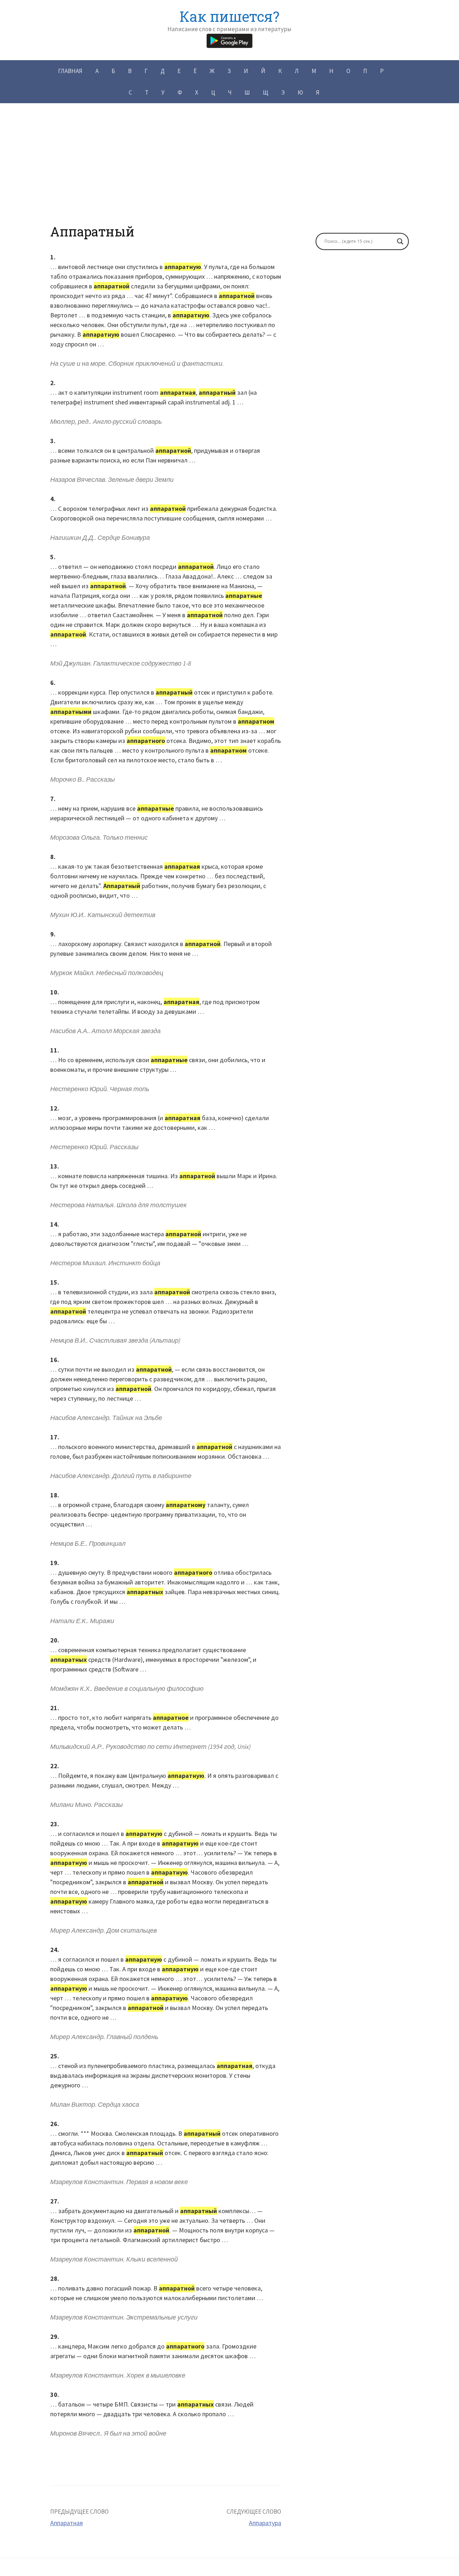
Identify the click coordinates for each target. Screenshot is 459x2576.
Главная (70, 71)
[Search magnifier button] (400, 241)
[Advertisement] (229, 174)
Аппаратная (67, 2523)
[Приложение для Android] (229, 40)
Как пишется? (229, 16)
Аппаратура (265, 2523)
